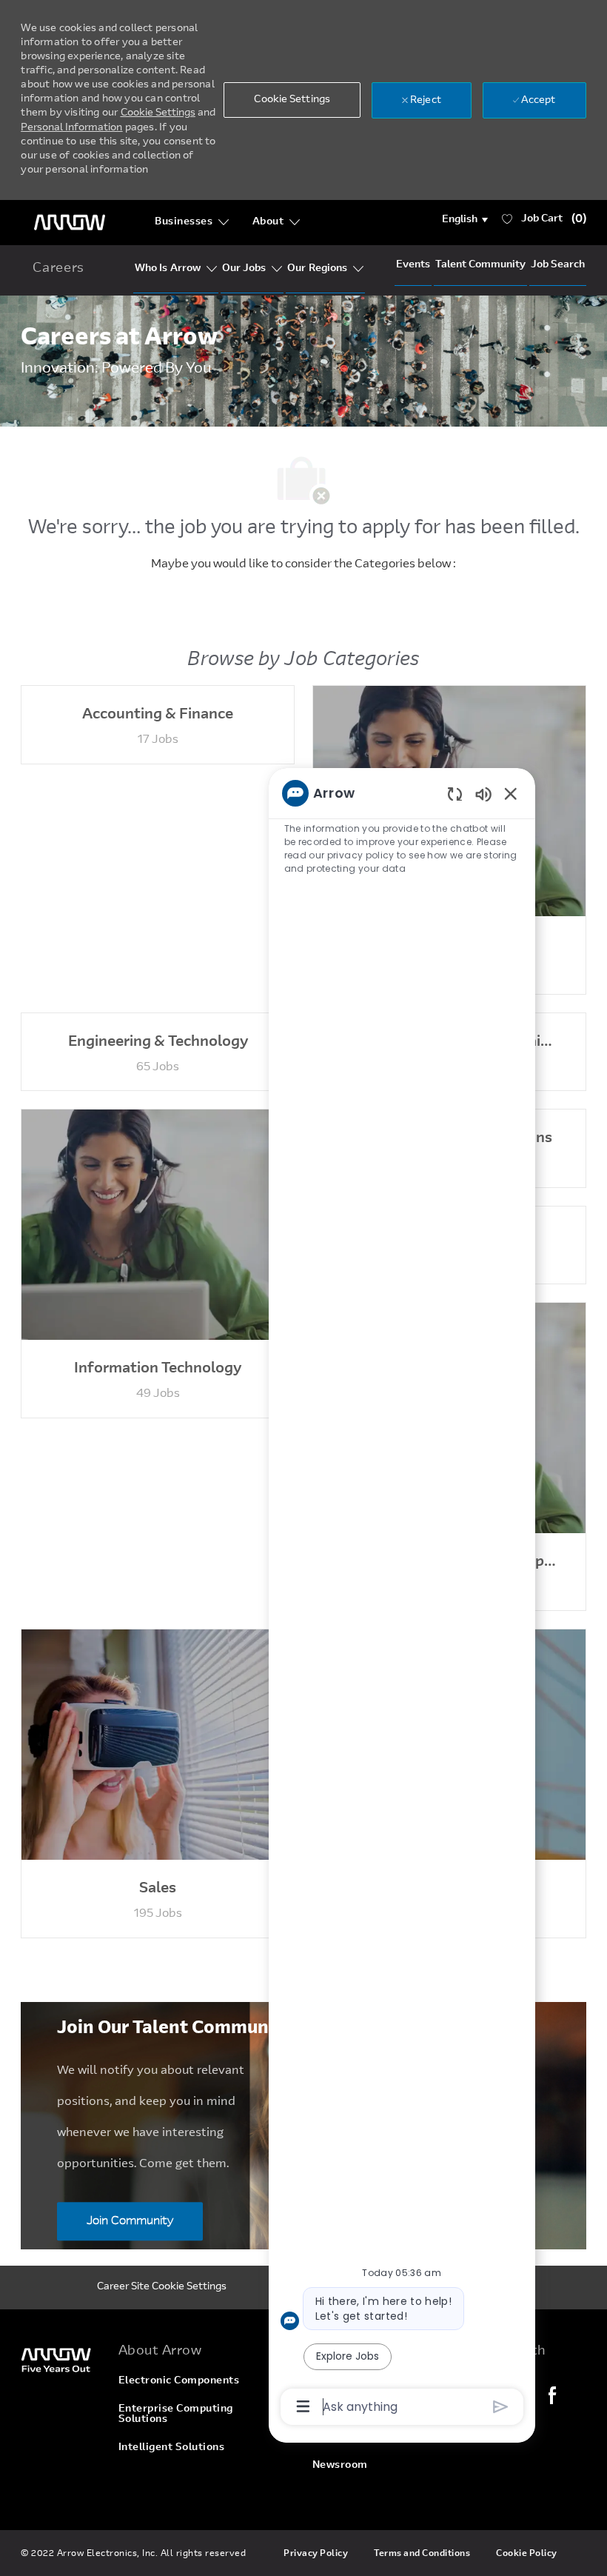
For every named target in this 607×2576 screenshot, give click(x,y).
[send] (501, 2407)
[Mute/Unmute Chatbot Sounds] (483, 794)
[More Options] (303, 2406)
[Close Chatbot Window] (511, 793)
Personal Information (71, 128)
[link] (60, 2359)
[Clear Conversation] (455, 794)
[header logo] (70, 223)
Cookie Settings (158, 113)
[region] (402, 1599)
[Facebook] (552, 2395)
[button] (465, 220)
